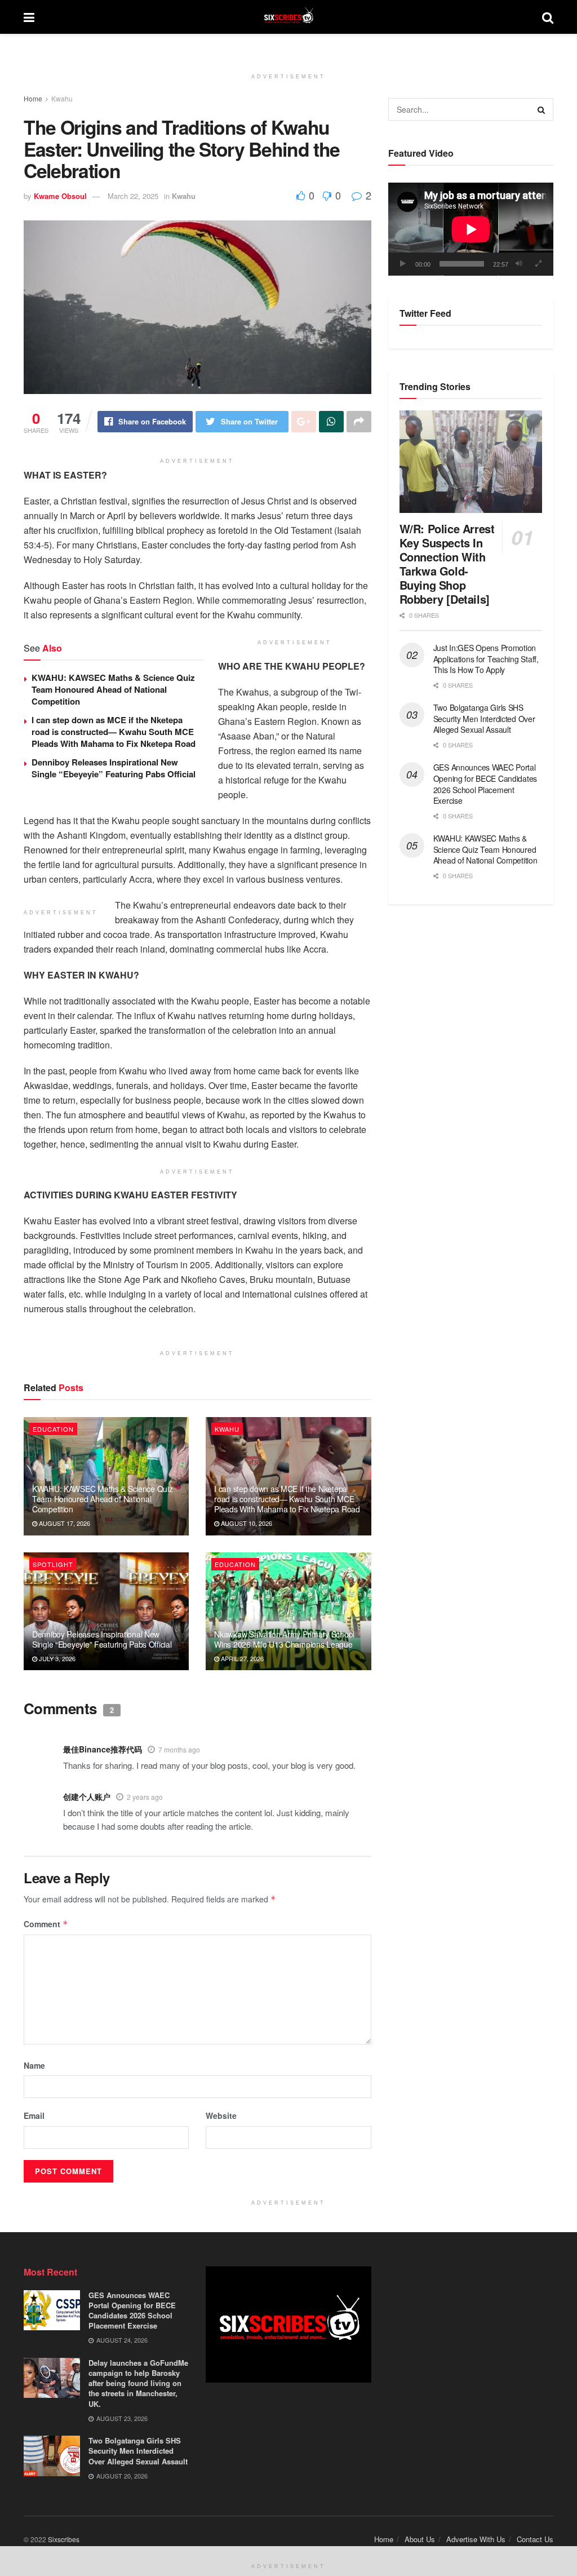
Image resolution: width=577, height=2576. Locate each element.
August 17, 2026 (64, 1523)
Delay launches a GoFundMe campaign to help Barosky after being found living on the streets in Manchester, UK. (138, 2383)
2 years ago (145, 1797)
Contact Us (535, 2539)
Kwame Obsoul (60, 196)
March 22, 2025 (133, 196)
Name (34, 2065)
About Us (420, 2539)
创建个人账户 (87, 1796)
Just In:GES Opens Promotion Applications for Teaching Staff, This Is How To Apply (486, 659)
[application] (471, 229)
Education (53, 1429)
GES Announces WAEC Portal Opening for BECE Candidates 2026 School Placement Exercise (485, 784)
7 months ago (179, 1749)
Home (33, 98)
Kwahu (62, 98)
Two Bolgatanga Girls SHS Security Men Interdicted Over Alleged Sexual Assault (484, 718)
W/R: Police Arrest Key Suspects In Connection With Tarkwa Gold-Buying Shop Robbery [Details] (447, 564)
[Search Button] (542, 109)
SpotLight (53, 1564)
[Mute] (519, 264)
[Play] (403, 264)
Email (34, 2115)
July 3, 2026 (56, 1658)
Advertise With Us (476, 2539)
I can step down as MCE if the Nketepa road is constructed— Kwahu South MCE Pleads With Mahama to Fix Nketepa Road (114, 732)
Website (221, 2115)
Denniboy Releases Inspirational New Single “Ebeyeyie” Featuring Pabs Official (114, 768)
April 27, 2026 (241, 1658)
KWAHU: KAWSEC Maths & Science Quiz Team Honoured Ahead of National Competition (113, 689)
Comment (46, 1924)
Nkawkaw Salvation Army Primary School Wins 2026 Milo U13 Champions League (284, 1639)
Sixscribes (64, 2539)
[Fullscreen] (539, 264)
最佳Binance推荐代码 (103, 1749)
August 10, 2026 (246, 1523)
